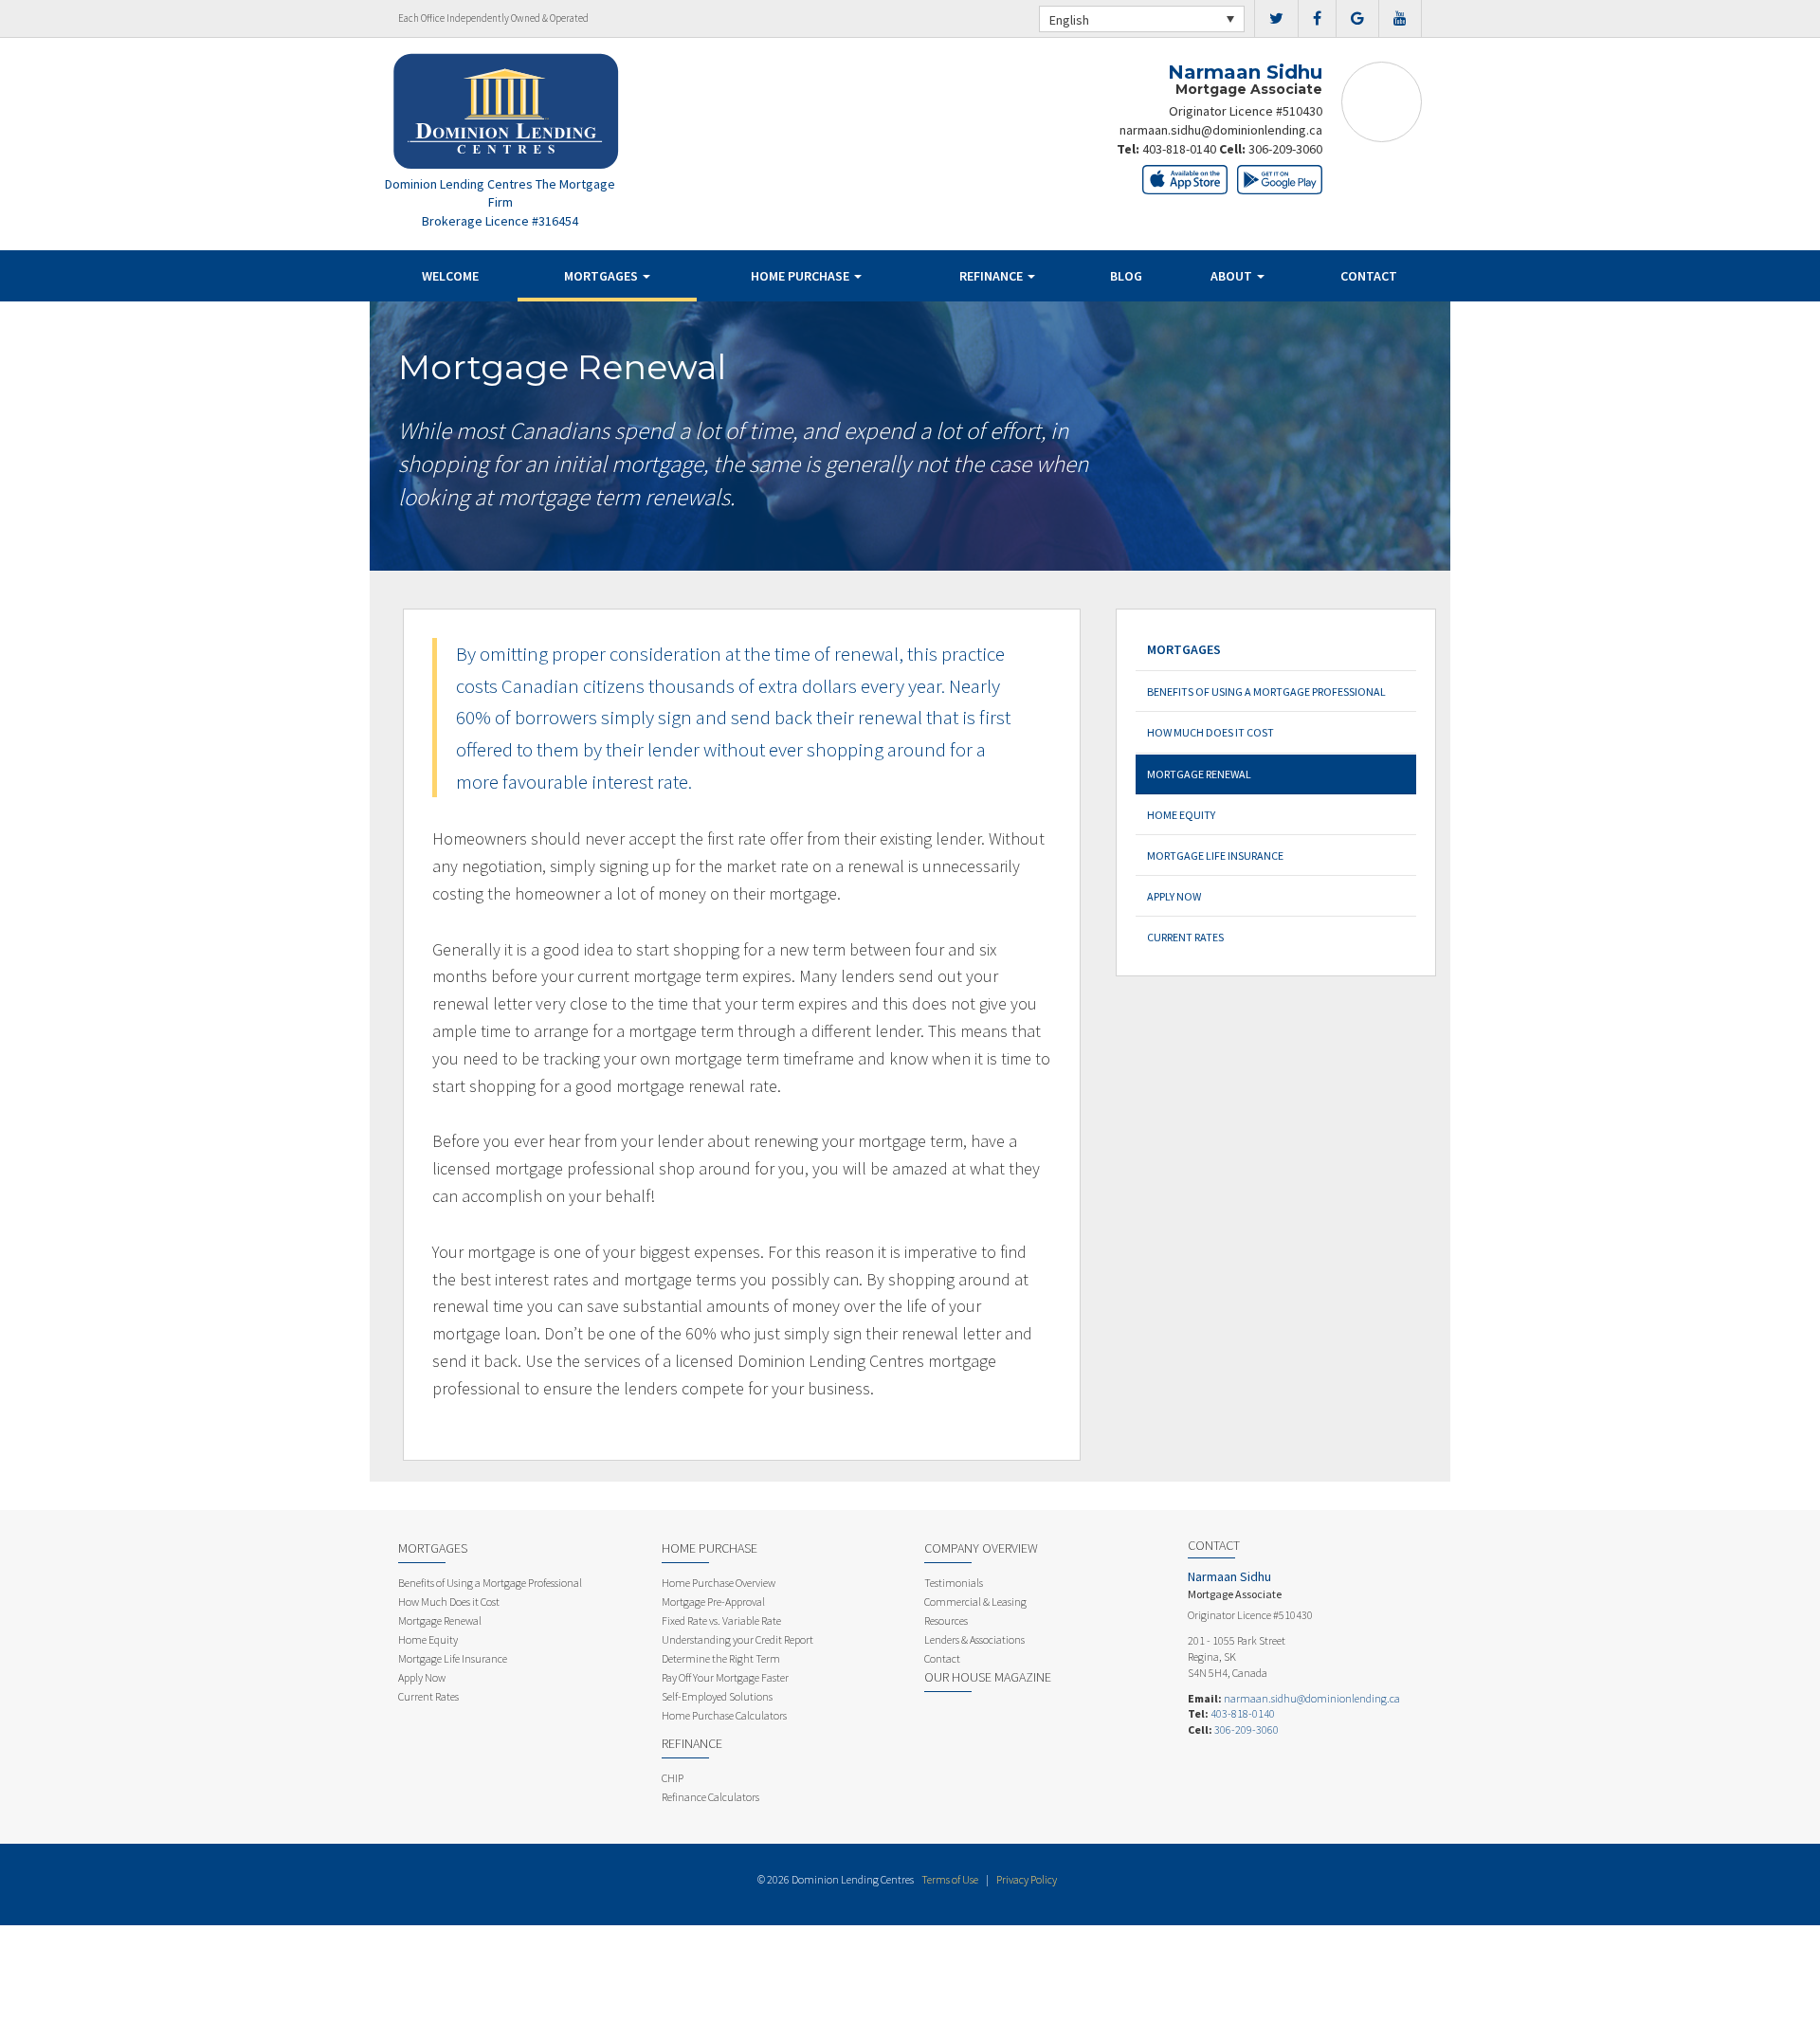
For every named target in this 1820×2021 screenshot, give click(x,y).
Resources (946, 1620)
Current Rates (1185, 937)
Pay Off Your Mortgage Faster (725, 1677)
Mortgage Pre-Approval (713, 1602)
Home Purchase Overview (719, 1583)
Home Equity (1181, 815)
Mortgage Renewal (1199, 774)
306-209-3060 (1285, 149)
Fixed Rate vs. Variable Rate (721, 1620)
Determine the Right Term (721, 1658)
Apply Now (1174, 896)
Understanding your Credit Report (737, 1639)
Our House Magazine (988, 1677)
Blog (1126, 276)
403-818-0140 (1179, 149)
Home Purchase (801, 276)
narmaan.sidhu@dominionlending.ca (1221, 130)
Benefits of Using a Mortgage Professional (1266, 692)
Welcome (450, 276)
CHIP (673, 1778)
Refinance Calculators (710, 1797)
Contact (1369, 276)
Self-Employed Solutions (717, 1696)
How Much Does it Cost (1210, 732)
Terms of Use (950, 1879)
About (1233, 276)
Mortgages (602, 276)
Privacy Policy (1027, 1879)
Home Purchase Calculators (724, 1715)
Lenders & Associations (974, 1639)
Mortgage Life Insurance (1215, 856)
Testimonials (954, 1583)
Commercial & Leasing (975, 1602)
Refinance (992, 276)
